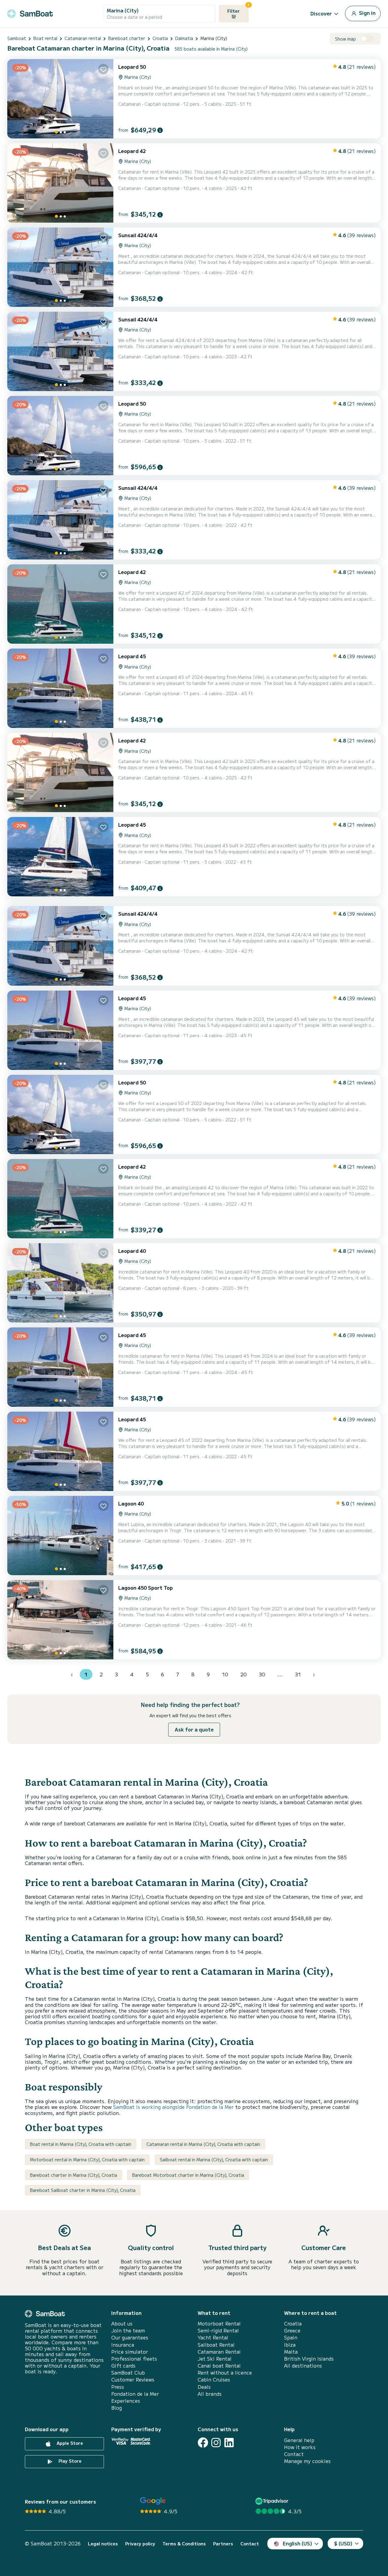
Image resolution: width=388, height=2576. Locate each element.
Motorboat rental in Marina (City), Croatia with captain (87, 2159)
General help (299, 2440)
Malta (291, 2352)
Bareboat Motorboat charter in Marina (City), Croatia (188, 2175)
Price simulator (130, 2352)
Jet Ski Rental (215, 2359)
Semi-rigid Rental (218, 2330)
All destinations (303, 2366)
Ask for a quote (194, 1729)
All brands (210, 2394)
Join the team (128, 2330)
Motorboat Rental (219, 2324)
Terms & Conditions (184, 2544)
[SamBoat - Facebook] (203, 2443)
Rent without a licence (225, 2373)
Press (118, 2387)
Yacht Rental (213, 2337)
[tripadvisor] (273, 2501)
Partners (223, 2544)
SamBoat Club (128, 2373)
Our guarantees (130, 2337)
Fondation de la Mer (135, 2394)
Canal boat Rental (219, 2366)
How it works (300, 2447)
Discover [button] (321, 13)
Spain (291, 2337)
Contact (294, 2454)
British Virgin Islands (309, 2359)
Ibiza (290, 2345)
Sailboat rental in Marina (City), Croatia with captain (214, 2159)
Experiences (126, 2401)
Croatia (293, 2324)
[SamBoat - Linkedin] (229, 2443)
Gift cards (123, 2366)
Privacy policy (140, 2544)
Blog (117, 2408)
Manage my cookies (307, 2461)
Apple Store (69, 2443)
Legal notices (103, 2544)
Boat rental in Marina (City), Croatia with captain (81, 2144)
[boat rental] (30, 13)
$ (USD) (343, 2543)
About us (122, 2324)
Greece (292, 2330)
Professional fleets (134, 2359)
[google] (153, 2501)
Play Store (69, 2461)
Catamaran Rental (219, 2352)
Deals (204, 2387)
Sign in (367, 13)
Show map (345, 39)
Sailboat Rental (216, 2345)
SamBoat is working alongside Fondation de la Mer (173, 2107)
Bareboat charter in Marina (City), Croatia (74, 2175)
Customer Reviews (133, 2380)
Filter (238, 9)
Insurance (123, 2345)
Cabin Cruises (214, 2380)
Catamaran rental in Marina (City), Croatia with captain (203, 2144)
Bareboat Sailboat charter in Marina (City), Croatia (83, 2190)
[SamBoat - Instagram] (216, 2443)
